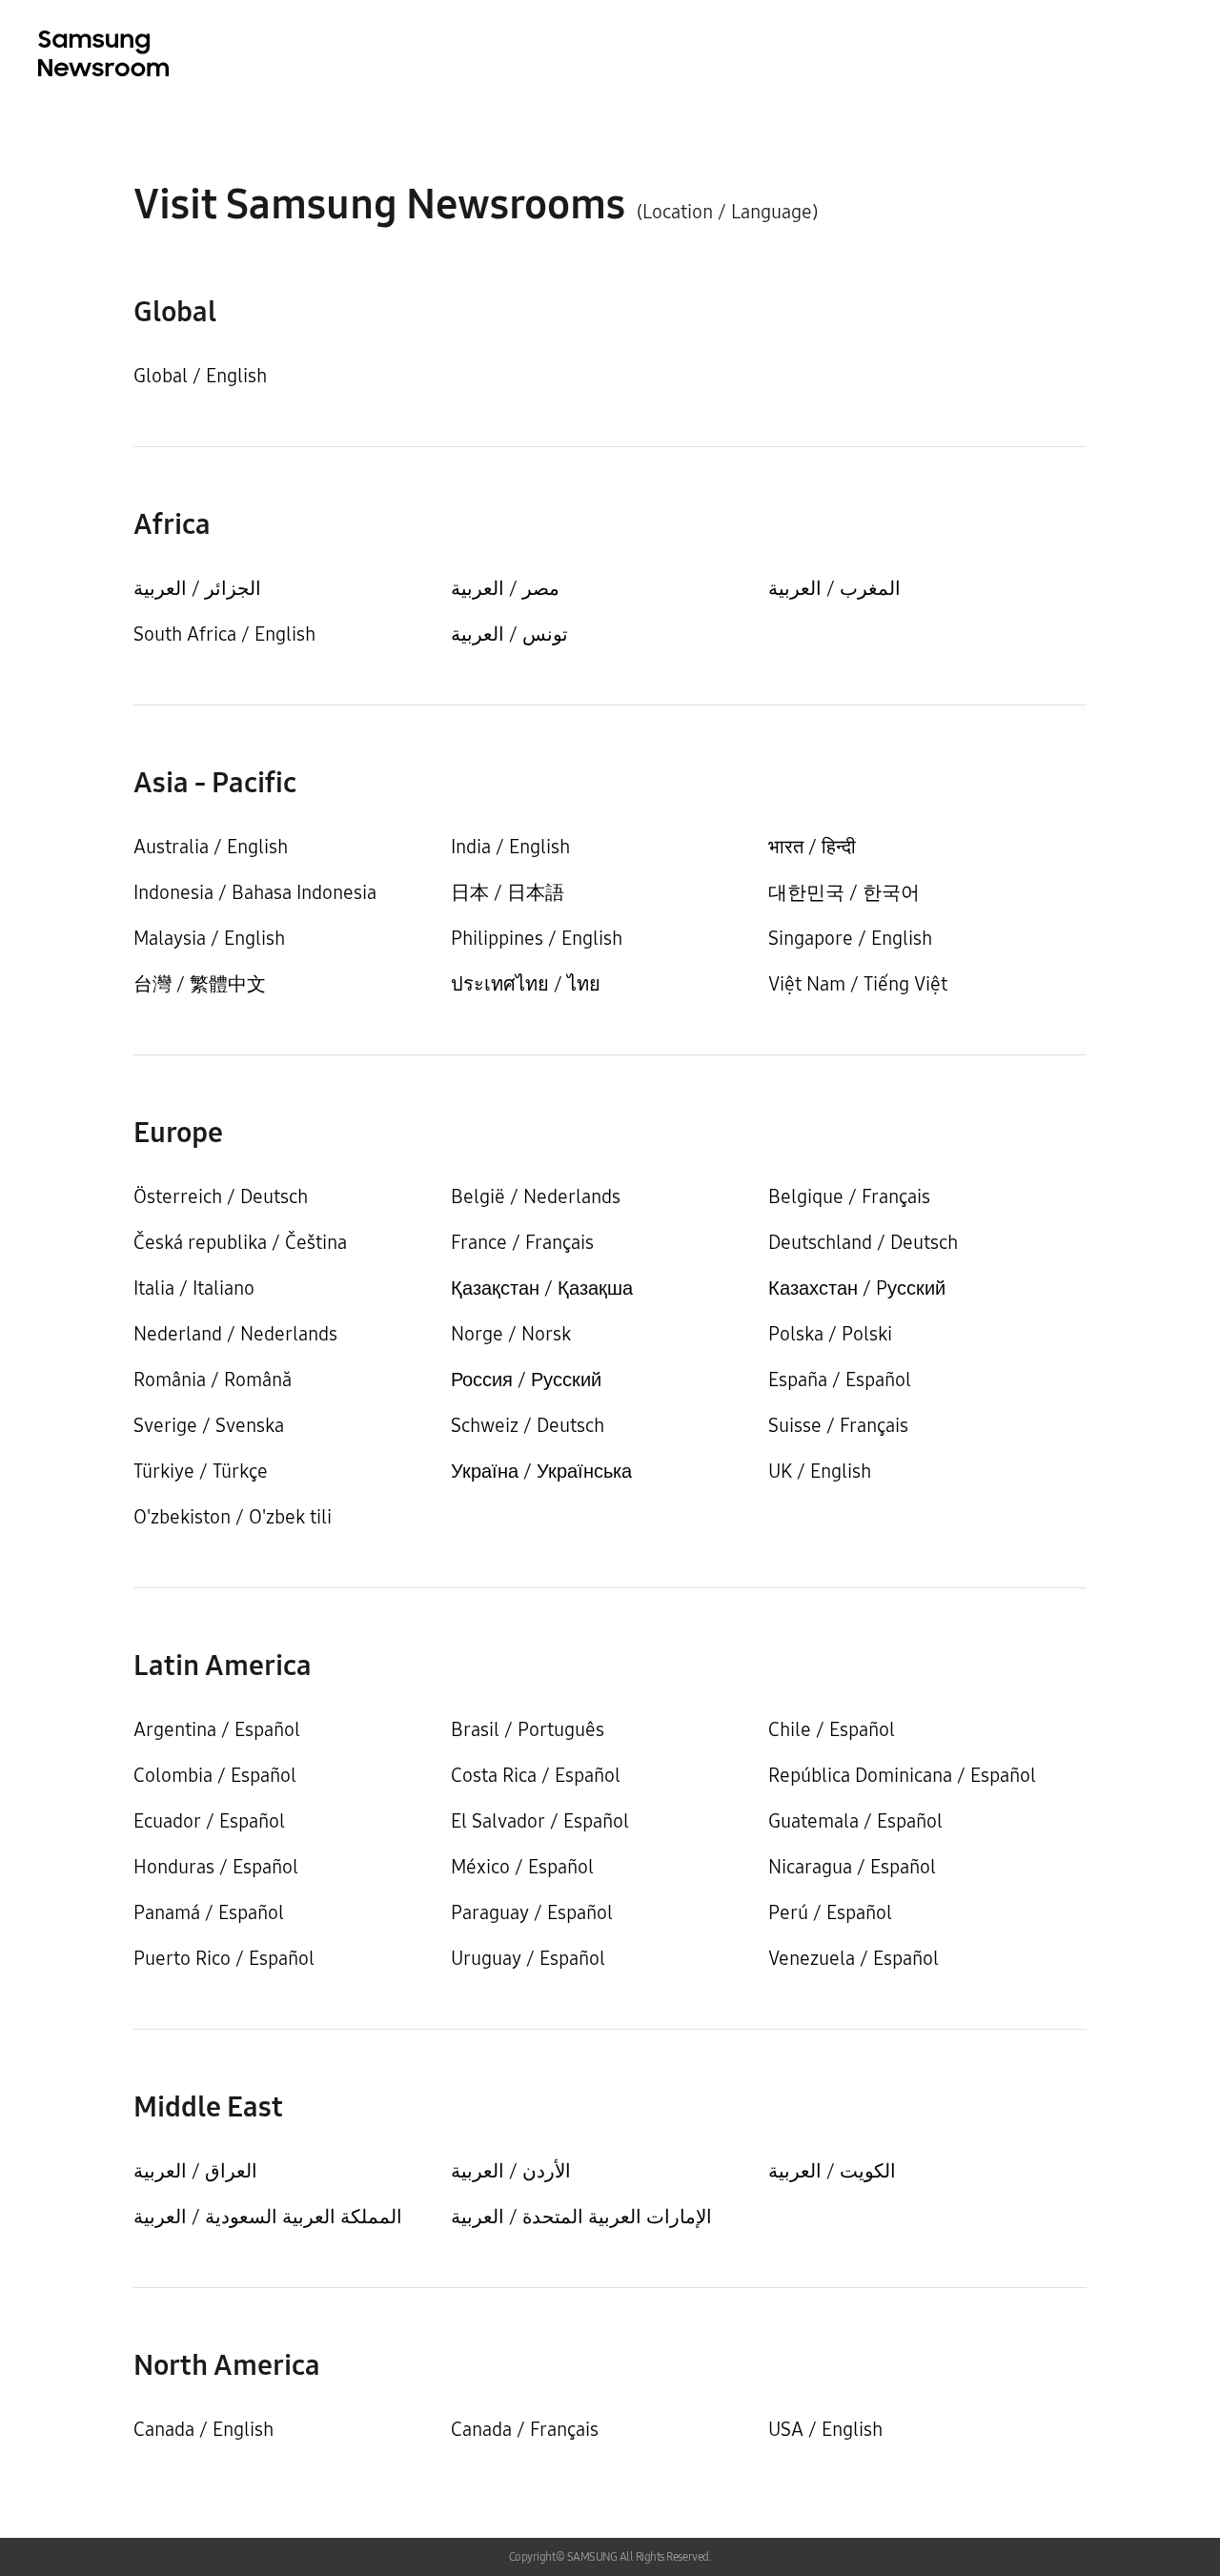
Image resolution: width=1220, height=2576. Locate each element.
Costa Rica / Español (536, 1775)
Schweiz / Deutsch (528, 1425)
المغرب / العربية (834, 588)
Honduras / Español (216, 1867)
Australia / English (211, 847)
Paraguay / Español (532, 1912)
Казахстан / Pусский (857, 1288)
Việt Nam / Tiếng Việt (858, 984)
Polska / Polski (830, 1334)
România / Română (213, 1380)
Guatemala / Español (855, 1821)
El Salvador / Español (540, 1821)
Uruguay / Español (528, 1958)
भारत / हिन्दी (812, 847)
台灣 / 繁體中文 (200, 984)
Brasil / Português (528, 1729)
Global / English (200, 376)
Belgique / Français (849, 1196)
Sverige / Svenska (209, 1425)
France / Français (522, 1242)
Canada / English (203, 2429)
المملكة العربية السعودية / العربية (268, 2217)
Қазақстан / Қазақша (542, 1288)
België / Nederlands (536, 1196)
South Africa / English (224, 634)
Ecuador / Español (209, 1821)
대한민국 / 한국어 (844, 892)
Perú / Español (830, 1912)
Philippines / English (537, 938)
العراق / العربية (195, 2171)
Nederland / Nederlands (235, 1334)
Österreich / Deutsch (221, 1196)
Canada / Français (525, 2429)
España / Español (840, 1380)
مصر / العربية (505, 588)
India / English (510, 847)
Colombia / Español (215, 1775)
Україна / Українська (541, 1471)
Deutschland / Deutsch (863, 1242)
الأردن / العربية (511, 2171)
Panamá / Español (209, 1912)
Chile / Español (832, 1729)
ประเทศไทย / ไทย (526, 984)
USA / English (825, 2429)
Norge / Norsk (511, 1334)
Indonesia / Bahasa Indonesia (255, 892)
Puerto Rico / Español (224, 1958)
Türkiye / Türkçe (201, 1471)
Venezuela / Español (854, 1958)
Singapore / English (850, 938)
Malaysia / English (209, 938)
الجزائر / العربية (197, 588)
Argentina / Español (217, 1729)
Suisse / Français (838, 1425)
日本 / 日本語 (508, 892)
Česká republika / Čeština (240, 1242)
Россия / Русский (526, 1380)
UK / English (820, 1471)
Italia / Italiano (194, 1288)
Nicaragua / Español (852, 1867)
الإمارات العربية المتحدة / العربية (581, 2217)
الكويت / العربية (832, 2171)
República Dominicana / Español (902, 1775)
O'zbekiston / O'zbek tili (233, 1517)
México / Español (522, 1867)
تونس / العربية (509, 634)
